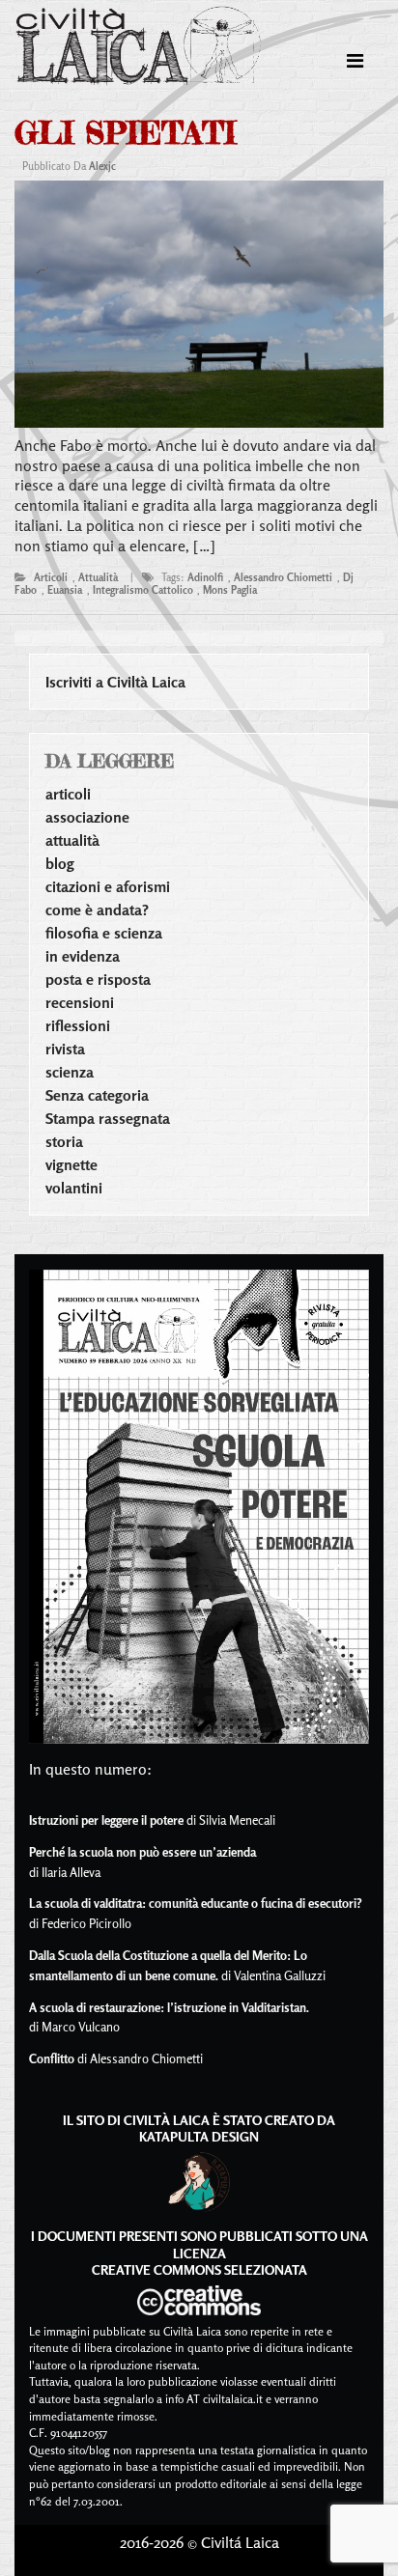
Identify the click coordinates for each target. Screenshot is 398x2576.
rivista (65, 1049)
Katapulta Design (199, 2136)
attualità (98, 577)
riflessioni (78, 1025)
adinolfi (205, 577)
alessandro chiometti (283, 577)
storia (64, 1141)
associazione (87, 817)
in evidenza (83, 956)
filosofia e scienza (104, 933)
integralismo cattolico (143, 590)
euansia (65, 590)
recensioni (80, 1002)
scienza (70, 1072)
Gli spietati (125, 133)
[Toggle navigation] (355, 61)
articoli (51, 577)
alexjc (102, 166)
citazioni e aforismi (108, 886)
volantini (74, 1188)
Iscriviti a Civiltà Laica (115, 682)
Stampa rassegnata (108, 1118)
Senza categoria (97, 1095)
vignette (71, 1164)
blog (60, 863)
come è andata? (97, 910)
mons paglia (230, 590)
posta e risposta (98, 979)
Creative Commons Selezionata (199, 2269)
